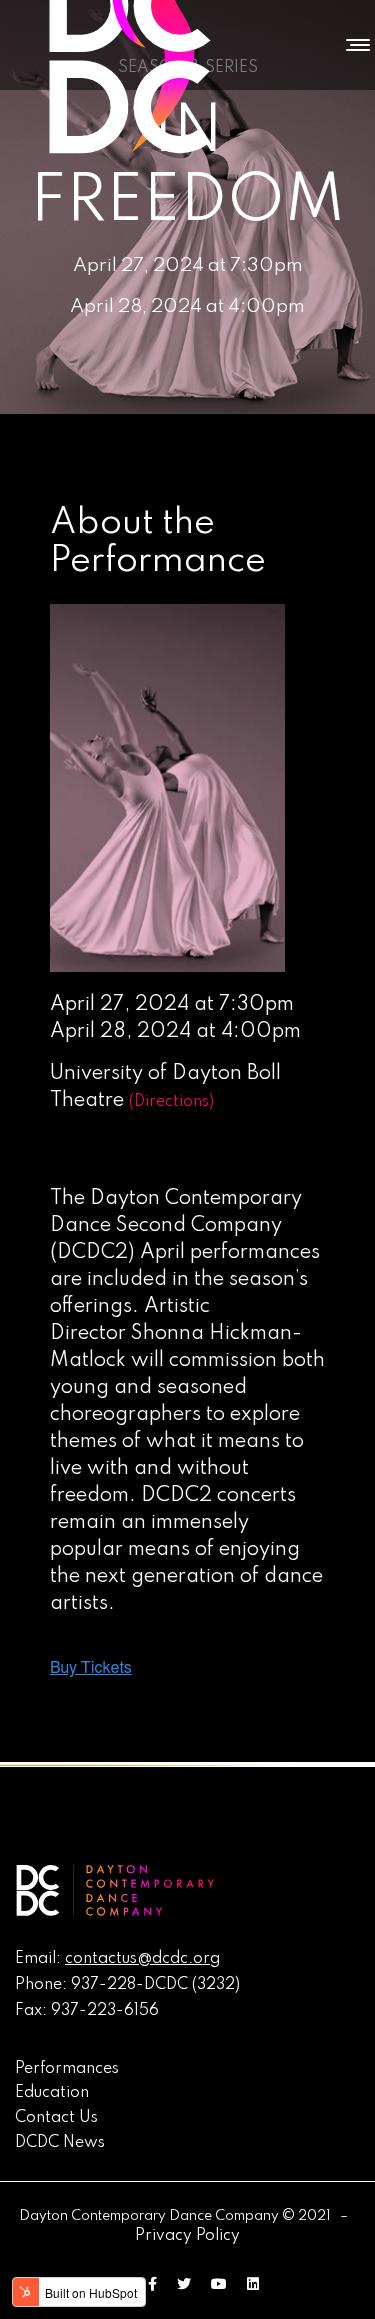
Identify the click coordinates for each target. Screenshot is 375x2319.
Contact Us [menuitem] (56, 2118)
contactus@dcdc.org (142, 1959)
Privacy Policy (187, 2236)
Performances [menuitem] (67, 2069)
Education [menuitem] (52, 2093)
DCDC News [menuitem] (60, 2143)
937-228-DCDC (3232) (155, 1985)
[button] (353, 45)
